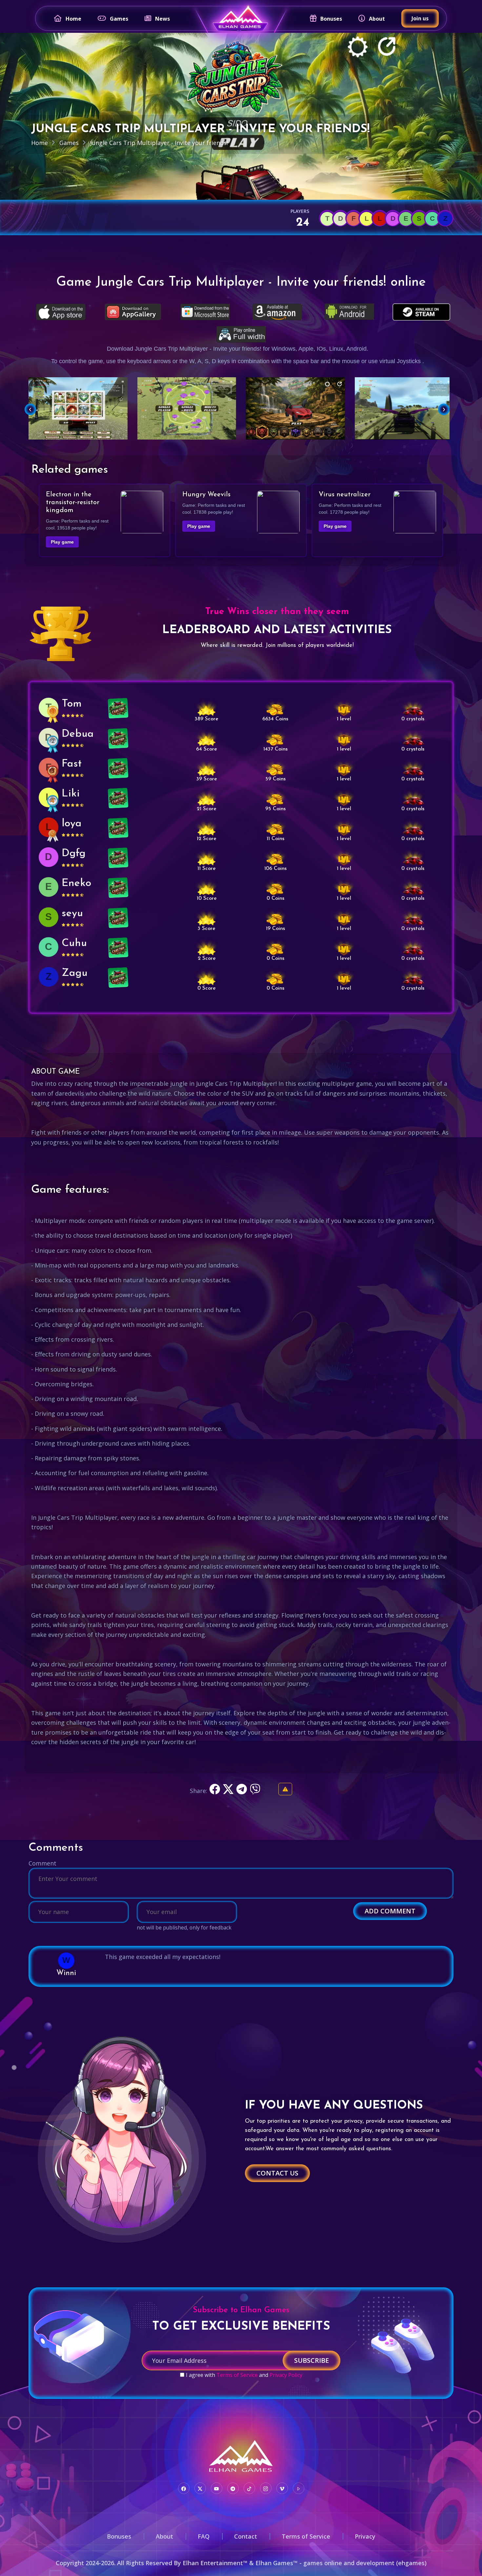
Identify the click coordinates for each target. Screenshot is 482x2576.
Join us (420, 18)
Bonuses (331, 19)
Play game (62, 542)
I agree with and (244, 2375)
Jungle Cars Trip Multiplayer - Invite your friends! (159, 143)
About (377, 19)
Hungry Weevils (206, 495)
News (162, 19)
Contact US (277, 2173)
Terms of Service (237, 2375)
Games (119, 19)
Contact (246, 2536)
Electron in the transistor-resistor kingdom (73, 503)
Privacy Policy (286, 2375)
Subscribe (311, 2360)
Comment (42, 1863)
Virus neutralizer (345, 495)
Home (73, 19)
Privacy (365, 2536)
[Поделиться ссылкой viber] (256, 1791)
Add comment (390, 1911)
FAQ (204, 2536)
